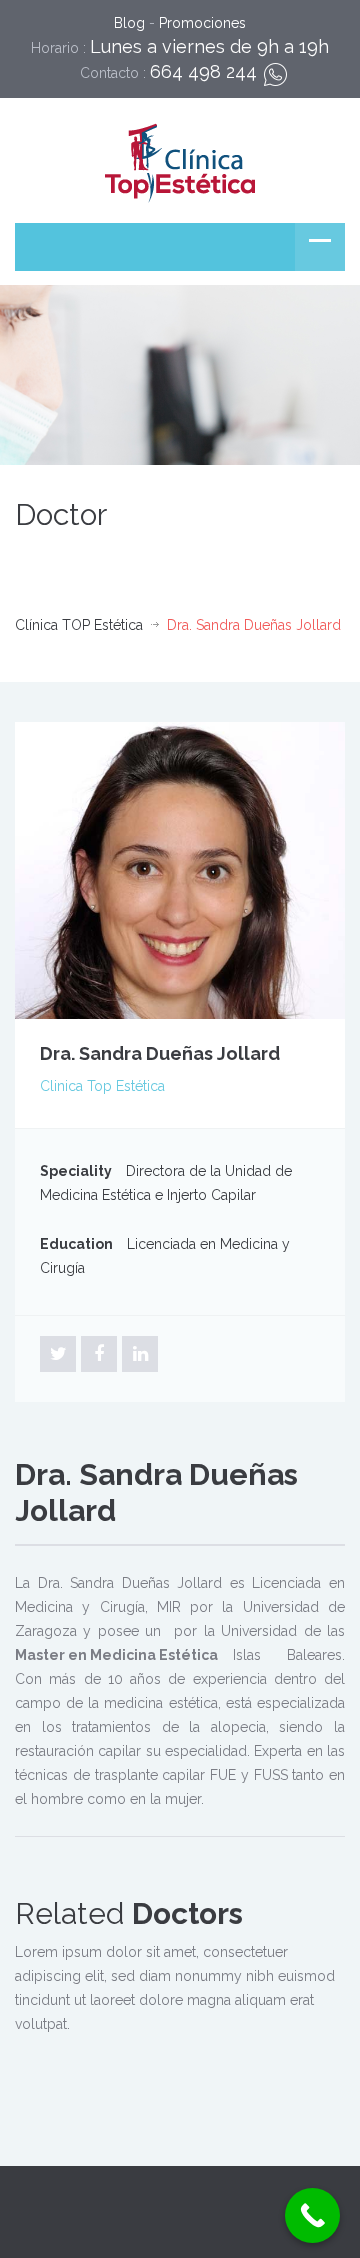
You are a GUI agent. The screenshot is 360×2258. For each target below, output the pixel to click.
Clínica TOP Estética (79, 625)
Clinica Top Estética (102, 1086)
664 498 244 (203, 71)
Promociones (202, 23)
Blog (129, 23)
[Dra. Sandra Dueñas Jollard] (180, 869)
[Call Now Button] (312, 2215)
